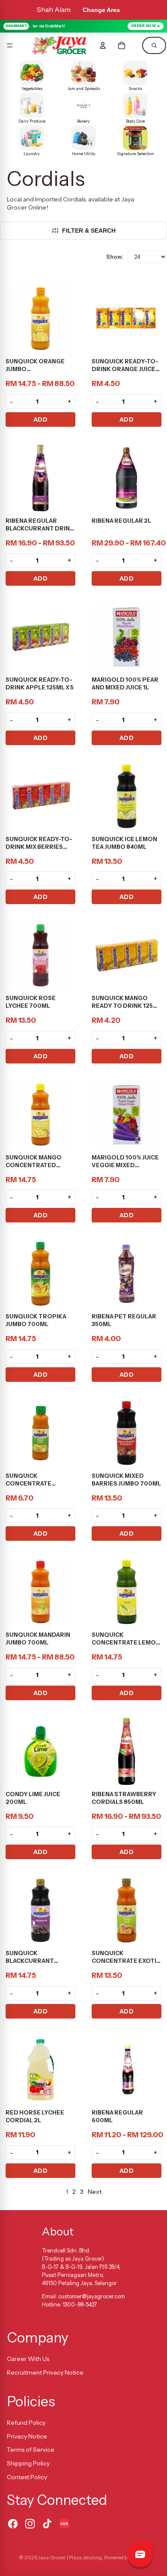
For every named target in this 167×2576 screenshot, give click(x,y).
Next (95, 2192)
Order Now (144, 26)
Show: (115, 257)
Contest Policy (27, 2477)
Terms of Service (31, 2450)
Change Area (101, 10)
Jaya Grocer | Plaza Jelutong (70, 2557)
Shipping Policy (28, 2463)
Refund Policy (26, 2423)
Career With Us (28, 2359)
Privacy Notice (27, 2436)
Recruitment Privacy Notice (45, 2372)
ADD (41, 419)
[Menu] (10, 45)
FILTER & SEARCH (89, 231)
